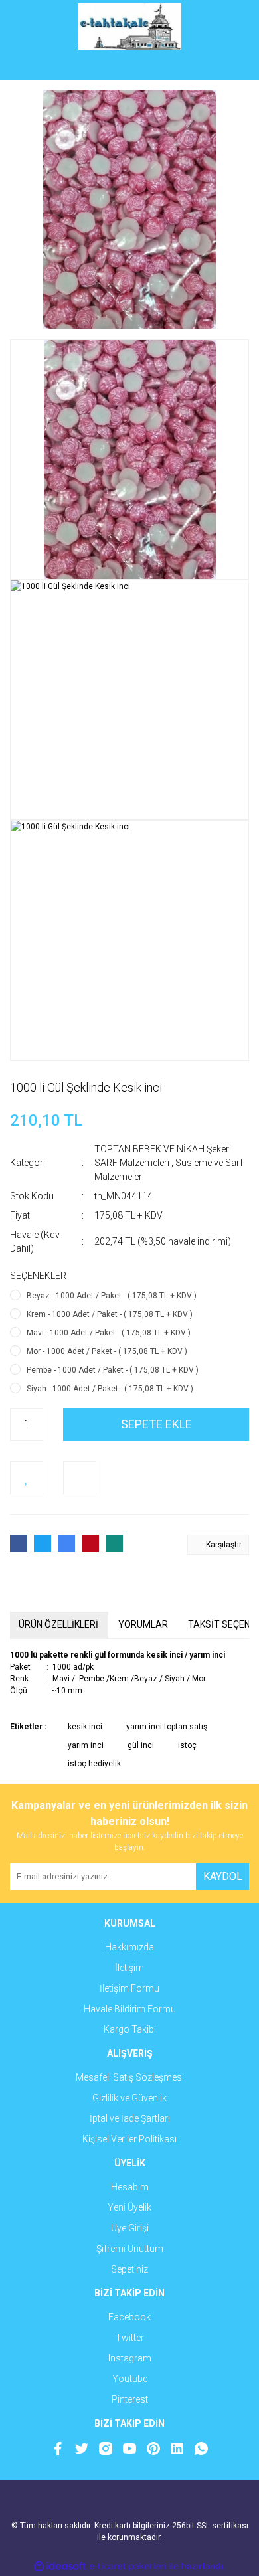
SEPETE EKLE (156, 1424)
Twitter (130, 2338)
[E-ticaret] (128, 2566)
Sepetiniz (129, 2269)
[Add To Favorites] (27, 1478)
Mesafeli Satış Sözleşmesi (130, 2077)
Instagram (130, 2358)
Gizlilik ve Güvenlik (129, 2098)
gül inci (141, 1745)
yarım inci (86, 1745)
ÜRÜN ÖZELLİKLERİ (58, 1624)
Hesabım (130, 2187)
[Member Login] (129, 66)
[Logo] (130, 27)
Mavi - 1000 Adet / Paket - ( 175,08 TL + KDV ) (109, 1333)
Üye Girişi (130, 2228)
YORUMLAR (143, 1624)
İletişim (129, 1968)
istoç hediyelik (94, 1764)
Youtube (130, 2379)
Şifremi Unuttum (130, 2249)
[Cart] (229, 66)
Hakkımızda (129, 1947)
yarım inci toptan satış (167, 1727)
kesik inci (85, 1727)
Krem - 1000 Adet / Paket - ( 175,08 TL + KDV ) (110, 1314)
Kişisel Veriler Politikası (129, 2139)
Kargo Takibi (130, 2029)
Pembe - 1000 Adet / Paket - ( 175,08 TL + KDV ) (113, 1370)
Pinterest (130, 2399)
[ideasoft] (60, 2566)
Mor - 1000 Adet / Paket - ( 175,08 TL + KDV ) (107, 1351)
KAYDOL (223, 1876)
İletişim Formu (129, 1988)
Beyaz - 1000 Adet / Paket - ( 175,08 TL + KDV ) (112, 1296)
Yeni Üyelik (129, 2207)
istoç (187, 1745)
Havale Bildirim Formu (130, 2009)
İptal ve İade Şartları (130, 2118)
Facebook (129, 2317)
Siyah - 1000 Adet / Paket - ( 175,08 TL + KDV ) (110, 1389)
